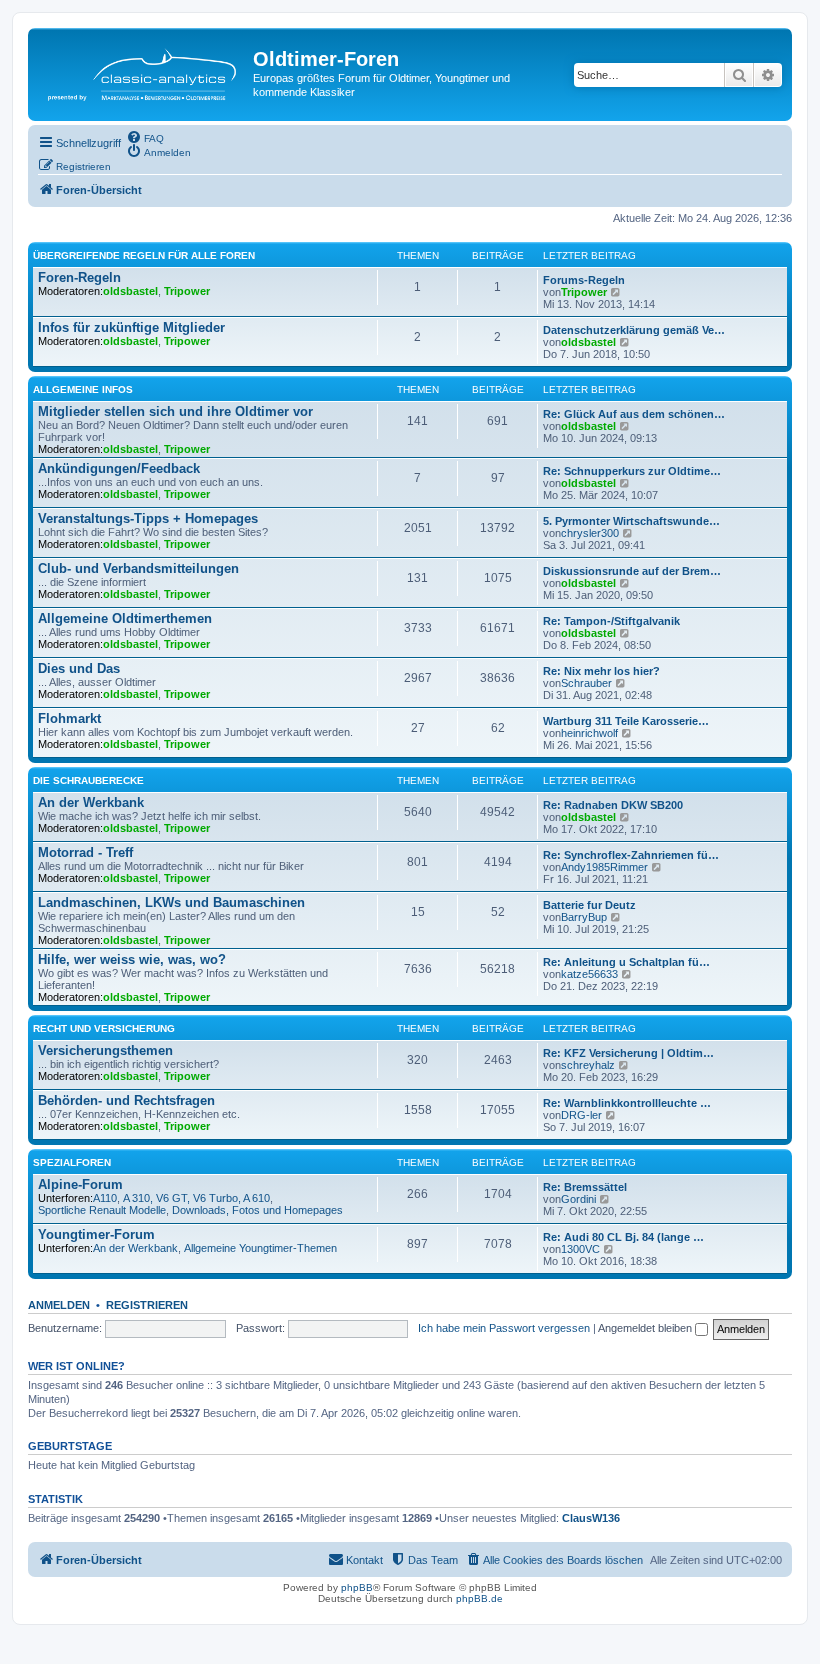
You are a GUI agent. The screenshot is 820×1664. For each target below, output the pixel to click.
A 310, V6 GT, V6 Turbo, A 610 (196, 1198)
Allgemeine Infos (83, 389)
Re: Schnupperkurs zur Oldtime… (632, 471)
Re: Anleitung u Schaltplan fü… (626, 962)
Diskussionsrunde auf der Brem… (632, 571)
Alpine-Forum (80, 1184)
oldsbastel (130, 291)
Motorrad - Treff (85, 852)
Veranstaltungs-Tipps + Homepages (148, 518)
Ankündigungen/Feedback (119, 468)
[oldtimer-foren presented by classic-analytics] (143, 68)
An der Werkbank (91, 802)
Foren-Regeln (79, 277)
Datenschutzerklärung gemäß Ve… (634, 330)
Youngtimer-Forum (96, 1234)
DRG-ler (581, 1115)
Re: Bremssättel (585, 1187)
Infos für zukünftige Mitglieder (131, 327)
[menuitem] (145, 137)
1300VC (580, 1249)
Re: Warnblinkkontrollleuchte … (627, 1103)
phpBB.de (479, 1598)
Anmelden (59, 1305)
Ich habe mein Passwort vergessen (504, 1328)
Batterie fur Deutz (589, 905)
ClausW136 (591, 1518)
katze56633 (589, 974)
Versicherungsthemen (105, 1050)
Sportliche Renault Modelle (102, 1210)
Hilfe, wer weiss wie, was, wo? (132, 959)
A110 (105, 1198)
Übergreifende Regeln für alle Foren (144, 255)
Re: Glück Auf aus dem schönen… (634, 414)
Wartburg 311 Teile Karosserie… (626, 721)
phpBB (357, 1587)
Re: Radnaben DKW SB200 (613, 805)
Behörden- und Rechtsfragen (126, 1100)
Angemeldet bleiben (646, 1328)
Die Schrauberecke (88, 780)
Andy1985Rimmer (604, 867)
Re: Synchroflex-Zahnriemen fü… (631, 855)
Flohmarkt (69, 718)
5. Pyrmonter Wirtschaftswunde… (631, 521)
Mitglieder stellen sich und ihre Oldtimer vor (175, 411)
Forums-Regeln (584, 280)
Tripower (187, 291)
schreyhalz (588, 1065)
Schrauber (586, 683)
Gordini (578, 1199)
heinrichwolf (589, 733)
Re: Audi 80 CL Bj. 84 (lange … (623, 1237)
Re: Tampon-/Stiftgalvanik (611, 621)
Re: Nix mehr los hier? (601, 671)
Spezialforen (72, 1162)
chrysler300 (590, 533)
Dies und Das (79, 668)
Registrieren (147, 1305)
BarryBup (584, 917)
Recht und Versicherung (104, 1028)
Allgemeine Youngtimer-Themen (260, 1248)
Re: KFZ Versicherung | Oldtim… (628, 1053)
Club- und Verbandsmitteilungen (138, 568)
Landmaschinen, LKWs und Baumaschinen (171, 902)
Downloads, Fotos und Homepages (257, 1210)
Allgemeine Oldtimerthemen (125, 618)
